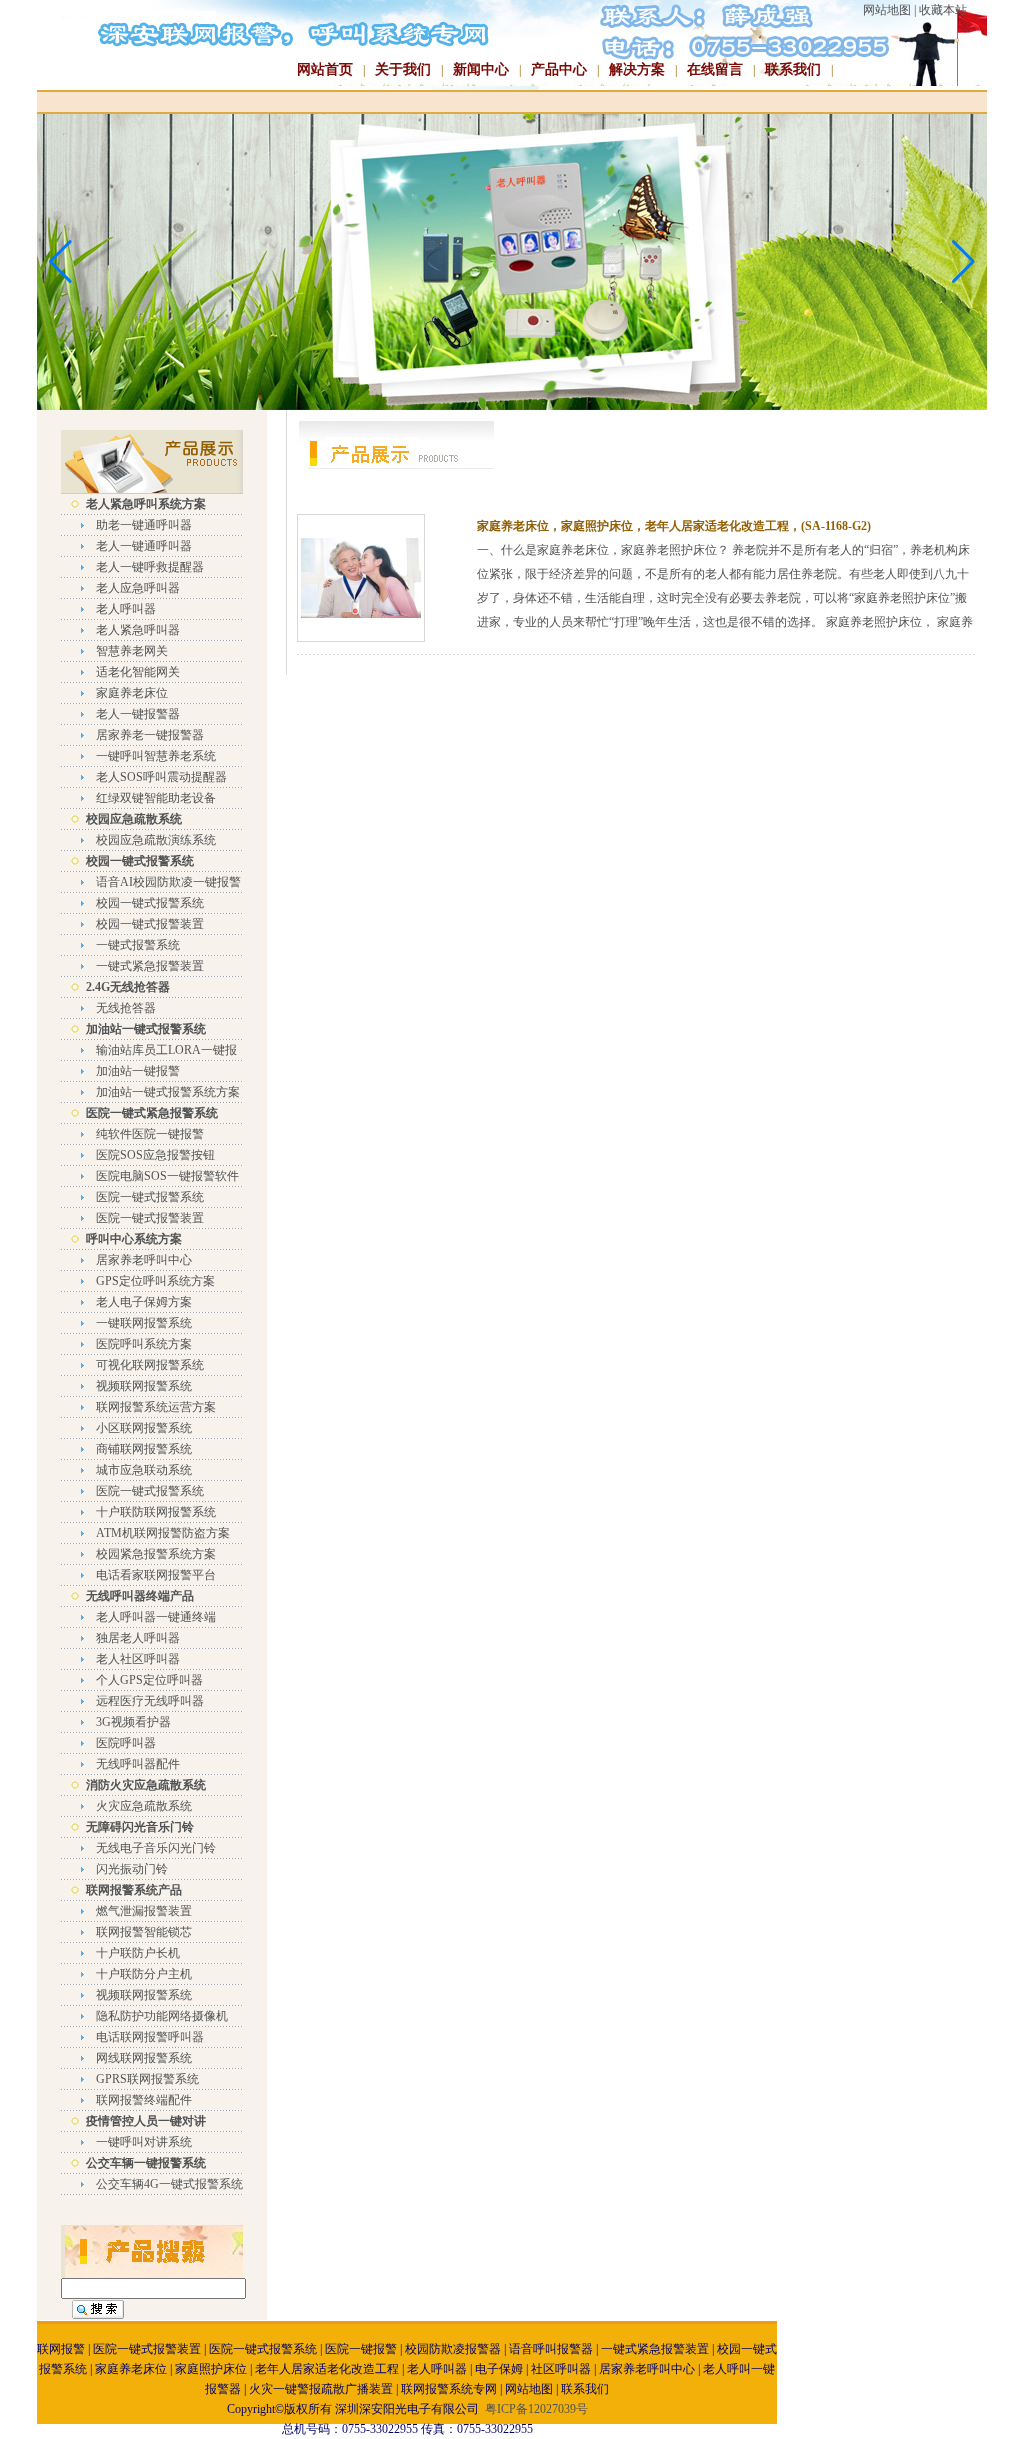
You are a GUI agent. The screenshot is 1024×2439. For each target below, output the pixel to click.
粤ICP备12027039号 (536, 2409)
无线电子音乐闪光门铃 (156, 1848)
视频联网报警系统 (144, 1386)
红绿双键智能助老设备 (156, 798)
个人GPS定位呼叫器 (149, 1680)
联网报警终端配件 (144, 2100)
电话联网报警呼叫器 (150, 2037)
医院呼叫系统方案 (144, 1344)
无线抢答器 (126, 1008)
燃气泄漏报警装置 (144, 1911)
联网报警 (61, 2349)
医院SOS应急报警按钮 (155, 1155)
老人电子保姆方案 (144, 1302)
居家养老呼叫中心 (144, 1260)
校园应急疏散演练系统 (156, 840)
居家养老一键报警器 (150, 735)
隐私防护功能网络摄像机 (162, 2016)
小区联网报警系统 (144, 1428)
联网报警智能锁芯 (144, 1932)
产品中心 (559, 69)
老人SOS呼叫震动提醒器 (161, 777)
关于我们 (403, 69)
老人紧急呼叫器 (138, 630)
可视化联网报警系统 (150, 1365)
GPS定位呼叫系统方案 (155, 1281)
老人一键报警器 (138, 714)
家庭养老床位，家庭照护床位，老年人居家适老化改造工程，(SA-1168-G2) (674, 526)
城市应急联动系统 (144, 1470)
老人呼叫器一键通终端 (156, 1617)
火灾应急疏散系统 (144, 1806)
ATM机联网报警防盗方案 (163, 1533)
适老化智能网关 (138, 672)
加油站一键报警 (138, 1071)
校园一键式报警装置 (150, 924)
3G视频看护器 (133, 1722)
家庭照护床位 (211, 2369)
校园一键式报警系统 (150, 903)
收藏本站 (943, 10)
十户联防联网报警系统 (156, 1512)
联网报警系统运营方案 (156, 1407)
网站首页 (325, 69)
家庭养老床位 (132, 693)
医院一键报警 (361, 2349)
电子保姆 (499, 2369)
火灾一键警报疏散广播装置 (321, 2389)
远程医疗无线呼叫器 (150, 1701)
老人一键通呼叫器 (144, 546)
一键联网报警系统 (144, 1323)
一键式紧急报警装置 (150, 966)
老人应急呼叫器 (138, 588)
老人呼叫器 (126, 609)
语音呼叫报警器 (551, 2349)
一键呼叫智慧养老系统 (156, 756)
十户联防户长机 (138, 1953)
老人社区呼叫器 (138, 1659)
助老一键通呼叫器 (144, 525)
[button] (963, 262)
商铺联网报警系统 (144, 1449)
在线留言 (715, 69)
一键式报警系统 (138, 945)
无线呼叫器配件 (138, 1764)
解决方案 (637, 69)
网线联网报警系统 (144, 2058)
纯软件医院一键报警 (150, 1134)
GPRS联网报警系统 (147, 2079)
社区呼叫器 (561, 2369)
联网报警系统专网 (449, 2389)
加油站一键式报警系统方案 (168, 1092)
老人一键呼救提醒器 (150, 567)
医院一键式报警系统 (150, 1197)
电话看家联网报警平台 (156, 1575)
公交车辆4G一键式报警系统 (169, 2184)
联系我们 (793, 69)
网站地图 (887, 10)
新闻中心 (481, 69)
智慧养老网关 (132, 651)
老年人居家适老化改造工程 (327, 2369)
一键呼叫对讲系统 (144, 2142)
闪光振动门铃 (132, 1869)
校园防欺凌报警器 (453, 2349)
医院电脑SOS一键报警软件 (167, 1176)
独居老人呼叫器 (138, 1638)
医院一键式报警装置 (150, 1218)
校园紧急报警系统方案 (156, 1554)
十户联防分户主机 (144, 1974)
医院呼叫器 (126, 1743)
